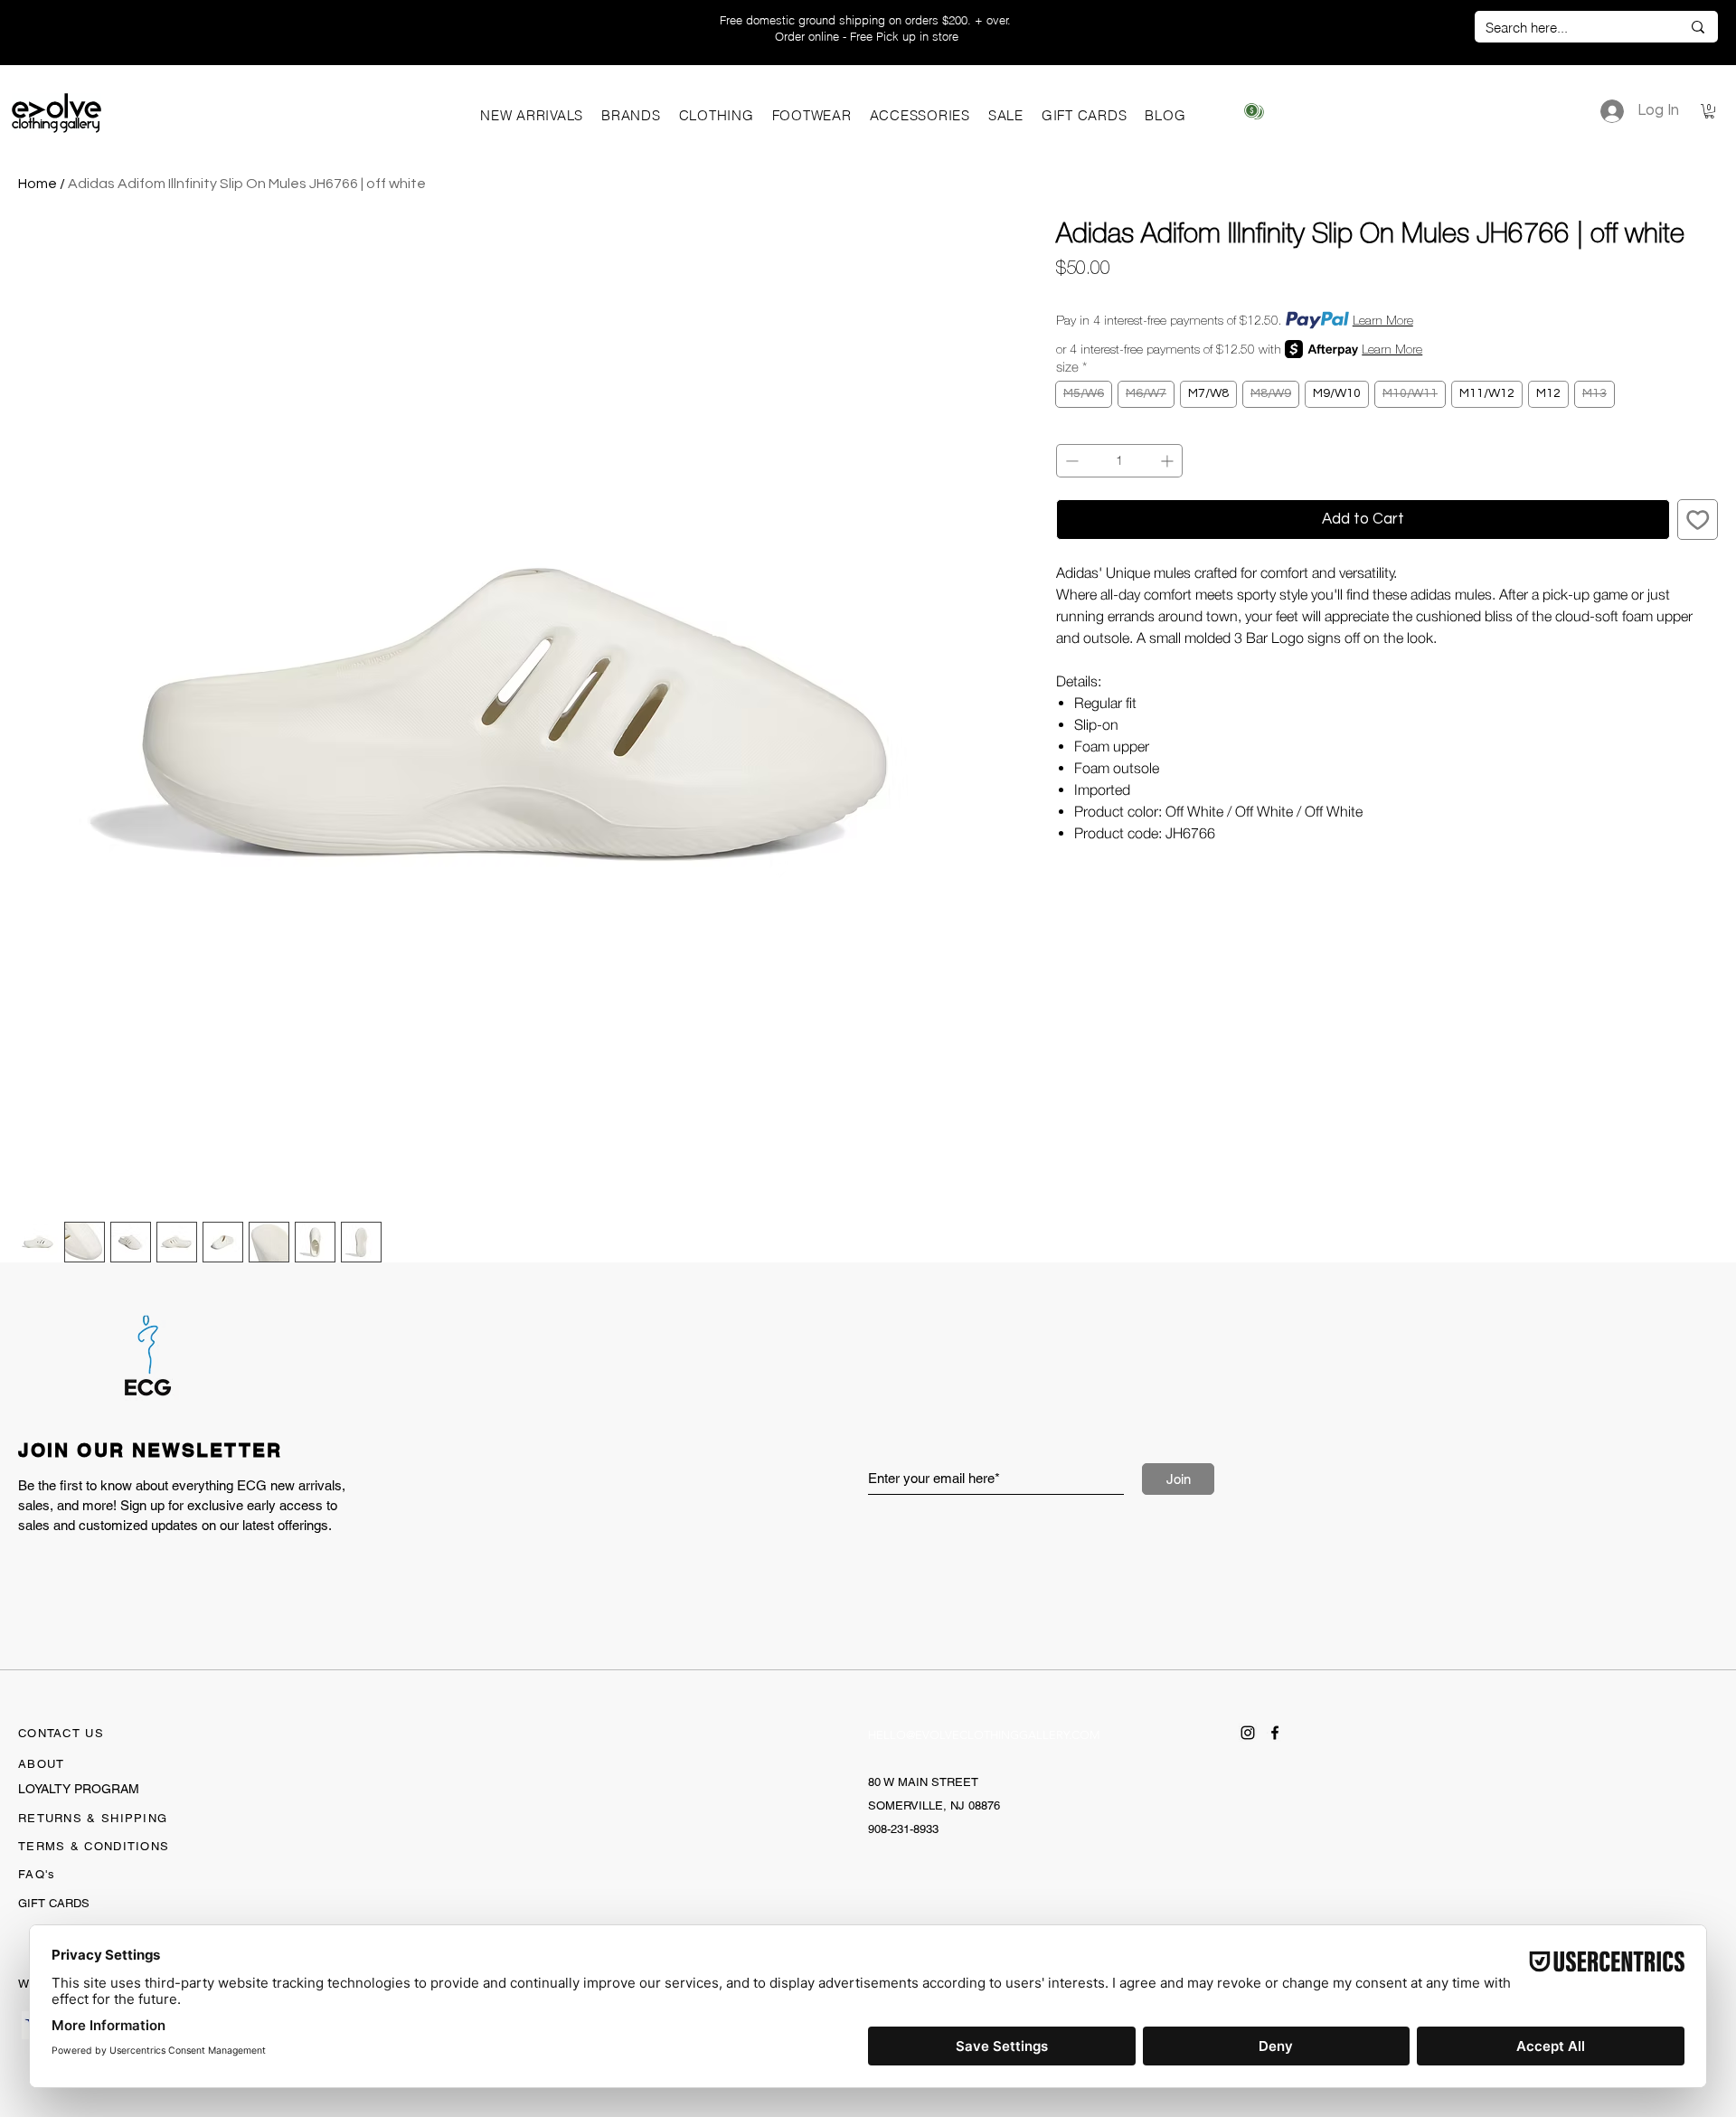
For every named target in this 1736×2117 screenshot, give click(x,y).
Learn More (1383, 320)
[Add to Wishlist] (1698, 520)
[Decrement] (1070, 461)
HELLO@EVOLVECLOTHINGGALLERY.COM (984, 1735)
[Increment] (1169, 461)
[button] (631, 115)
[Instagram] (1248, 1733)
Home (38, 184)
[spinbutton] (1119, 461)
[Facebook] (1275, 1733)
